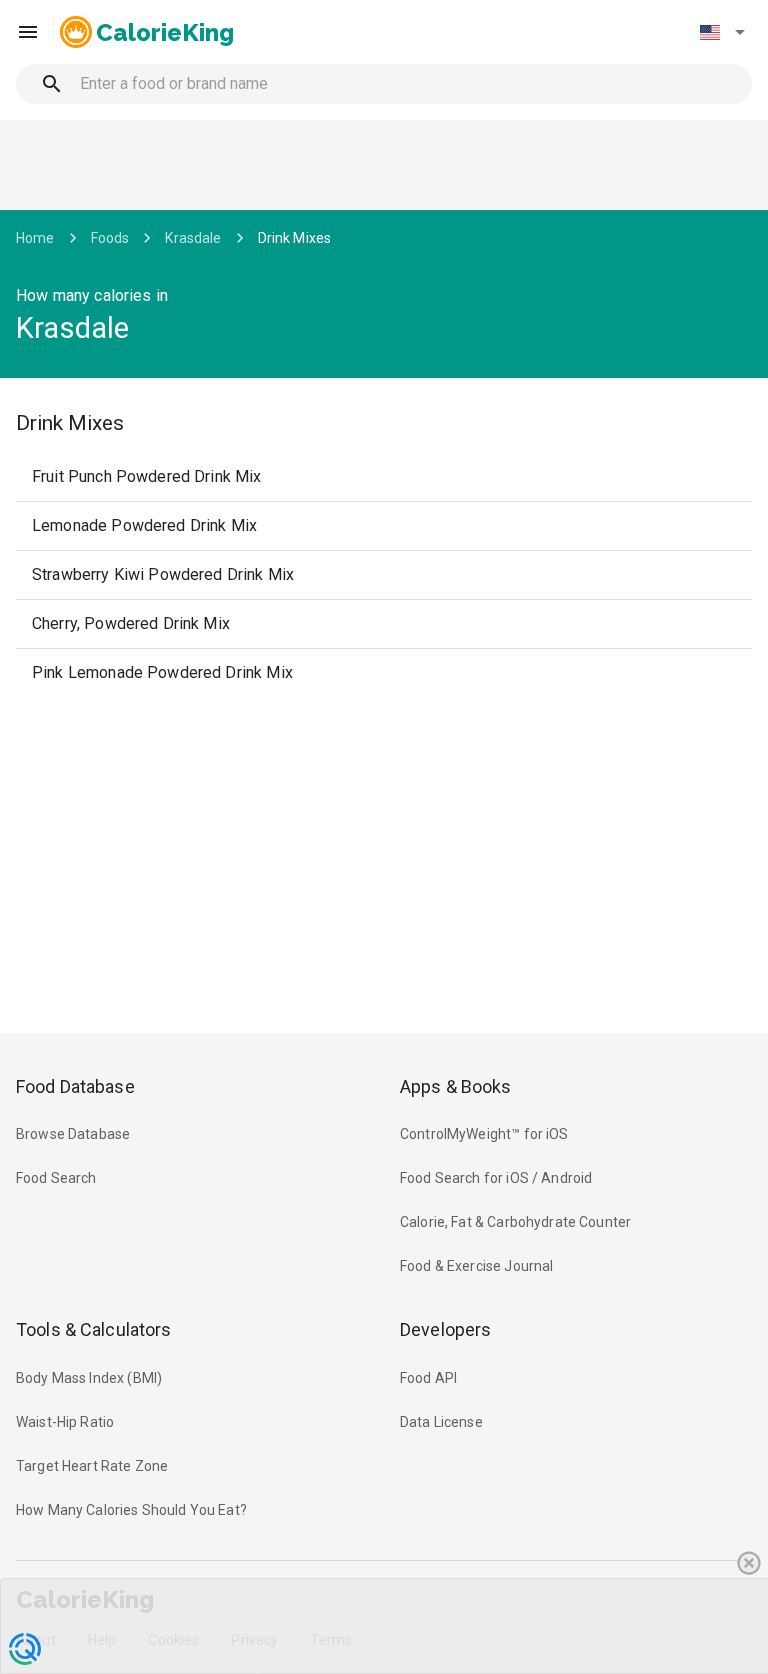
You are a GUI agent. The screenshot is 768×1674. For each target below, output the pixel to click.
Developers (445, 1329)
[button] (722, 32)
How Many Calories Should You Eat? (131, 1510)
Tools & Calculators (94, 1329)
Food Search (56, 1178)
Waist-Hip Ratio (65, 1422)
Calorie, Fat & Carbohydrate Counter (515, 1222)
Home (35, 238)
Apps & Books (456, 1086)
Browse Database (73, 1134)
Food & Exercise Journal (476, 1266)
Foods (110, 238)
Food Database (75, 1086)
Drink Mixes (295, 238)
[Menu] (28, 32)
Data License (441, 1422)
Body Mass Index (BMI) (89, 1378)
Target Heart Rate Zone (92, 1466)
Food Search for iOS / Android (496, 1178)
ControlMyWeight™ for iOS (484, 1134)
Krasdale (193, 238)
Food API (428, 1378)
